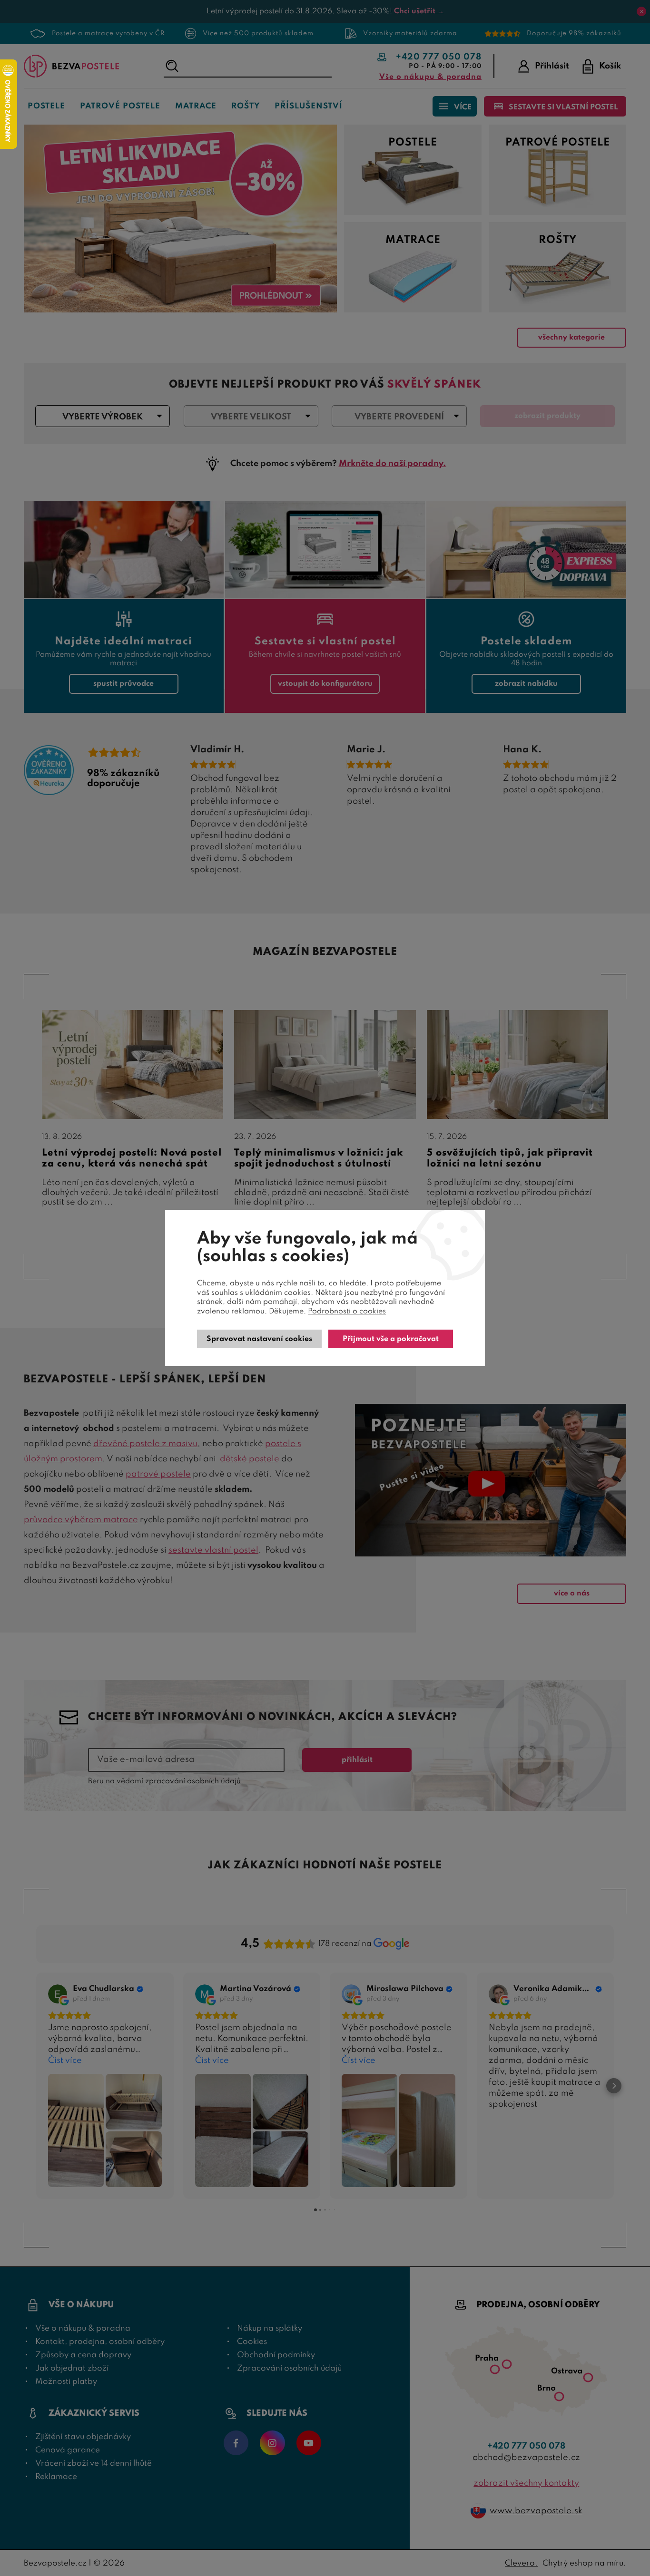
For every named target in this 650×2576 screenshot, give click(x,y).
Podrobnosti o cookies (347, 1312)
